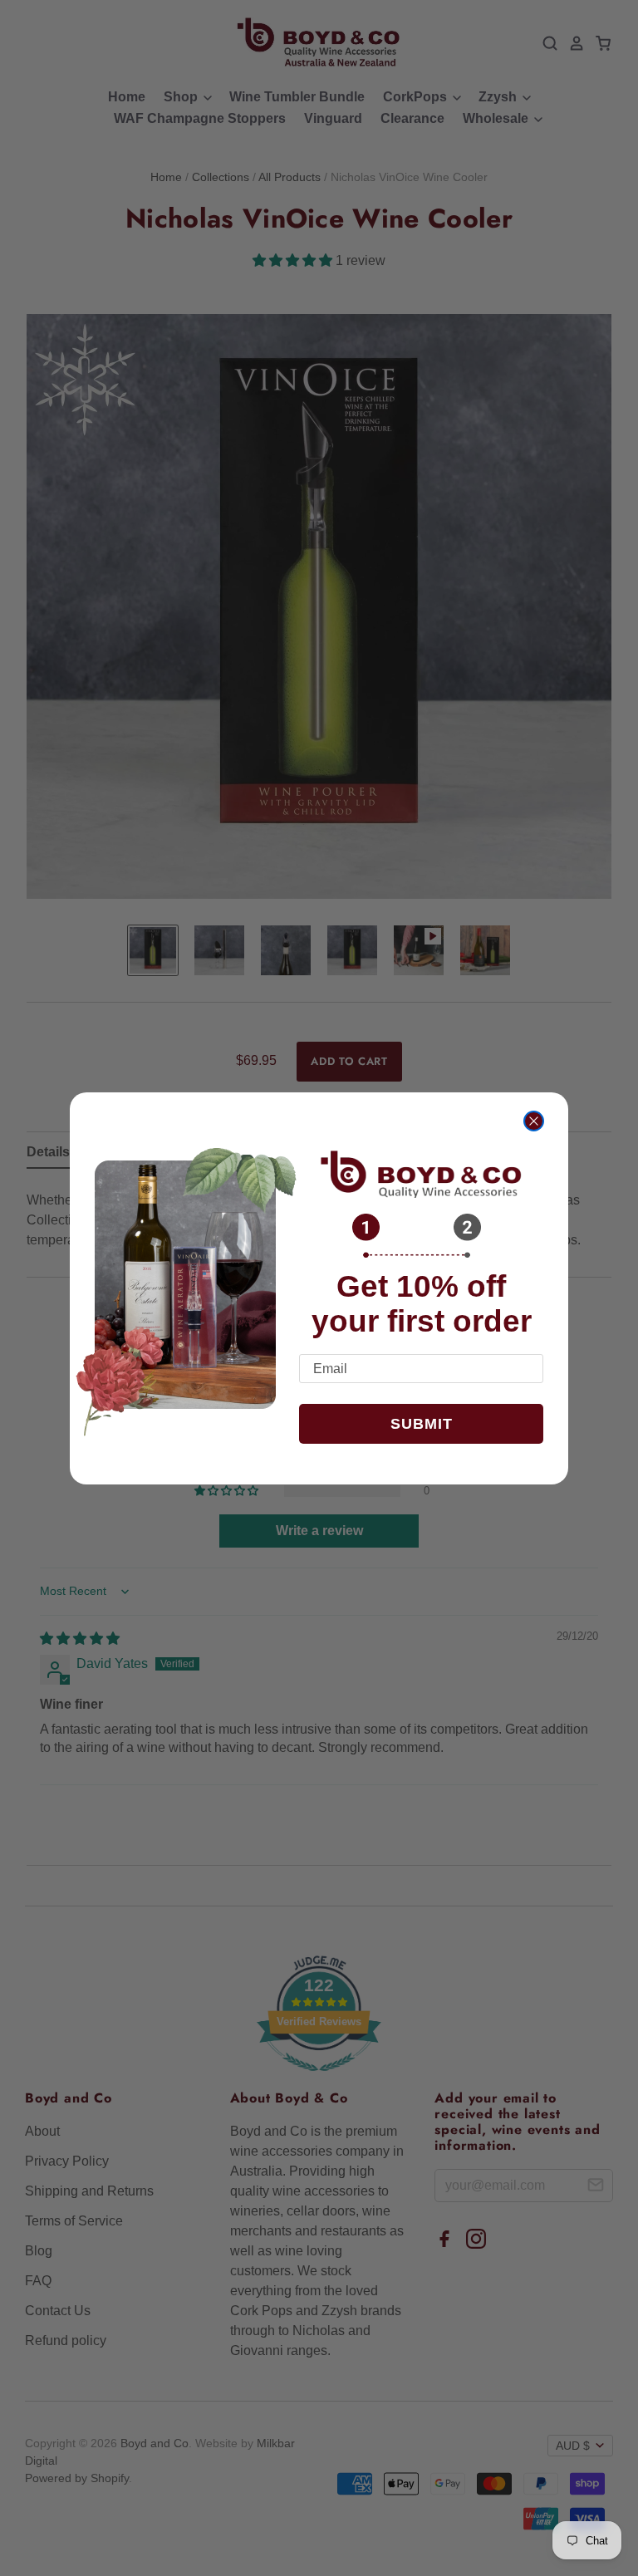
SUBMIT (422, 1424)
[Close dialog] (534, 1121)
